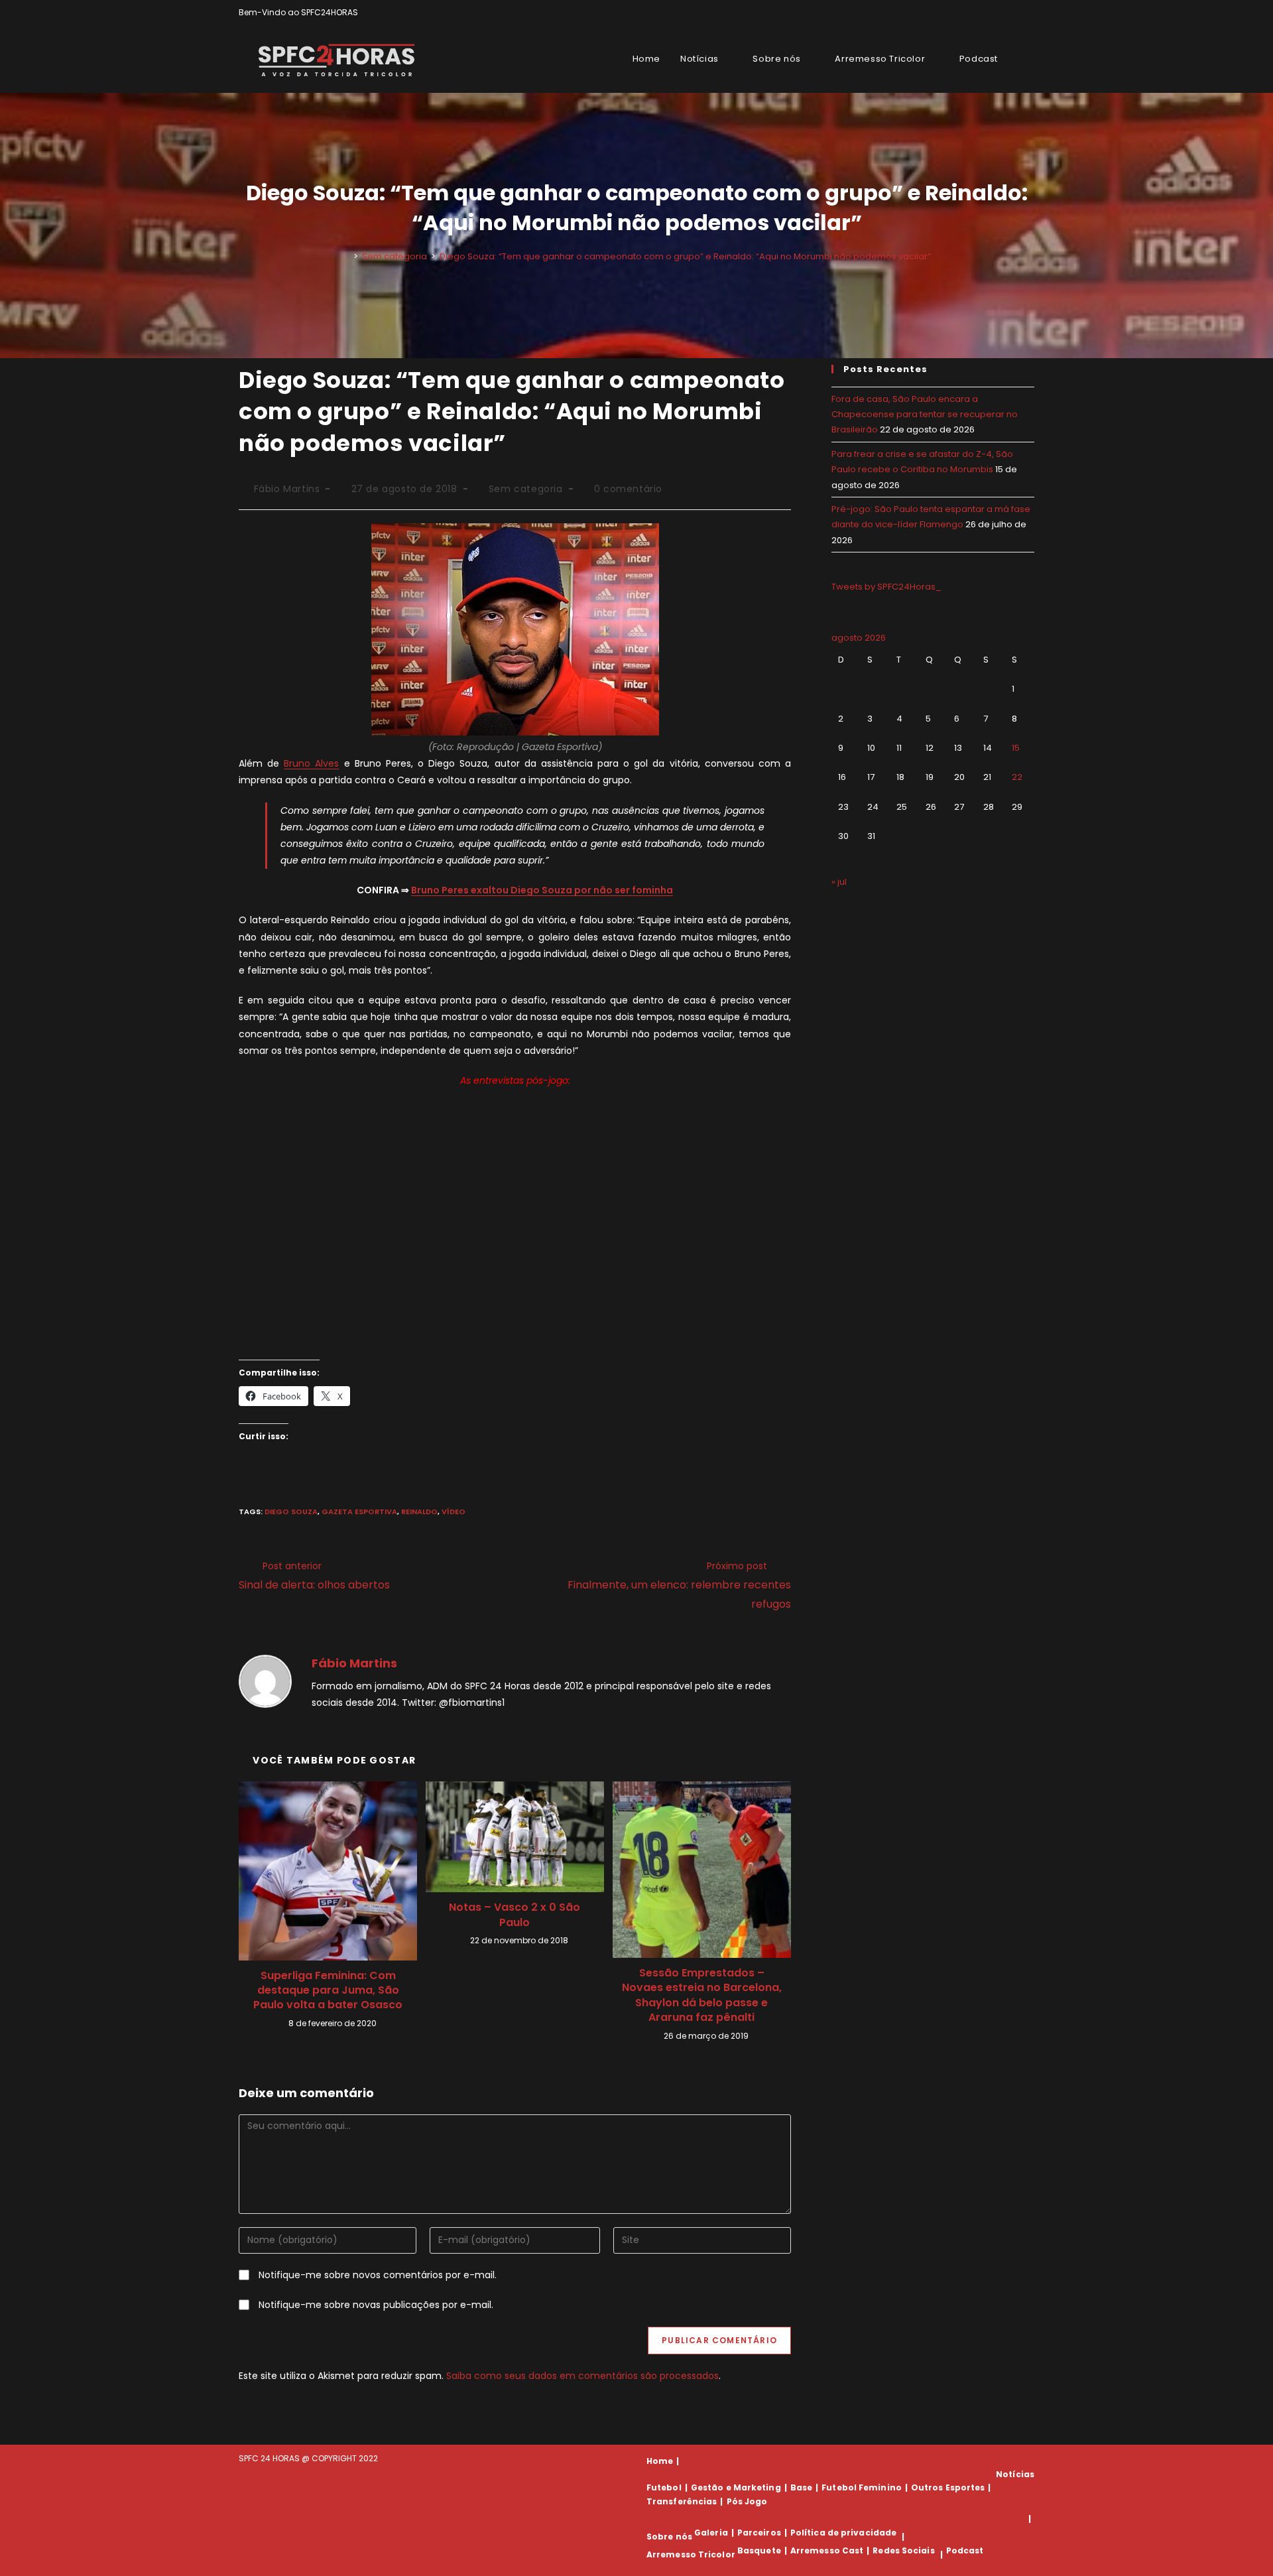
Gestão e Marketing (736, 2487)
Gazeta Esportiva (359, 1512)
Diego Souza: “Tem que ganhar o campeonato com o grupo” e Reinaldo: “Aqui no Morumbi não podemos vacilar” (685, 256)
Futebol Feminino (862, 2487)
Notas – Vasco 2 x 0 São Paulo (515, 1915)
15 (1016, 748)
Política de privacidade (843, 2533)
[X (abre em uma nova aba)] (985, 13)
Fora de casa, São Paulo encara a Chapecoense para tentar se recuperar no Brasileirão (925, 415)
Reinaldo (419, 1512)
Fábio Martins (287, 489)
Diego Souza (291, 1512)
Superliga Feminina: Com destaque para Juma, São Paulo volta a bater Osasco (328, 1991)
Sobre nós (669, 2537)
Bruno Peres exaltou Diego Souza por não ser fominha (542, 890)
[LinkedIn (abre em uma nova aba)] (1029, 13)
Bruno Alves (311, 763)
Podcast (965, 2550)
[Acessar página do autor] (265, 1680)
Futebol (664, 2487)
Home (660, 2461)
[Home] (346, 256)
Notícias (1015, 2474)
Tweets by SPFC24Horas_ (886, 587)
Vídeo (454, 1512)
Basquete (759, 2550)
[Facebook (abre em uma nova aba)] (1000, 13)
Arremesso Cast (827, 2550)
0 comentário (628, 489)
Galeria (711, 2533)
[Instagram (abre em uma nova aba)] (1015, 13)
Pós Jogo (747, 2501)
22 (1017, 777)
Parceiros (759, 2533)
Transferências (682, 2501)
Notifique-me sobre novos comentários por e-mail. (378, 2275)
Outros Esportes (948, 2487)
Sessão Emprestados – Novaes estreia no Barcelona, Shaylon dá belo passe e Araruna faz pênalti (702, 1995)
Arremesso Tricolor (691, 2554)
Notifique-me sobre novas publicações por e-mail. (376, 2305)
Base (801, 2487)
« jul (839, 882)
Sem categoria (526, 489)
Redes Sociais (903, 2550)
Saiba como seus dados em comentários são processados (582, 2376)
